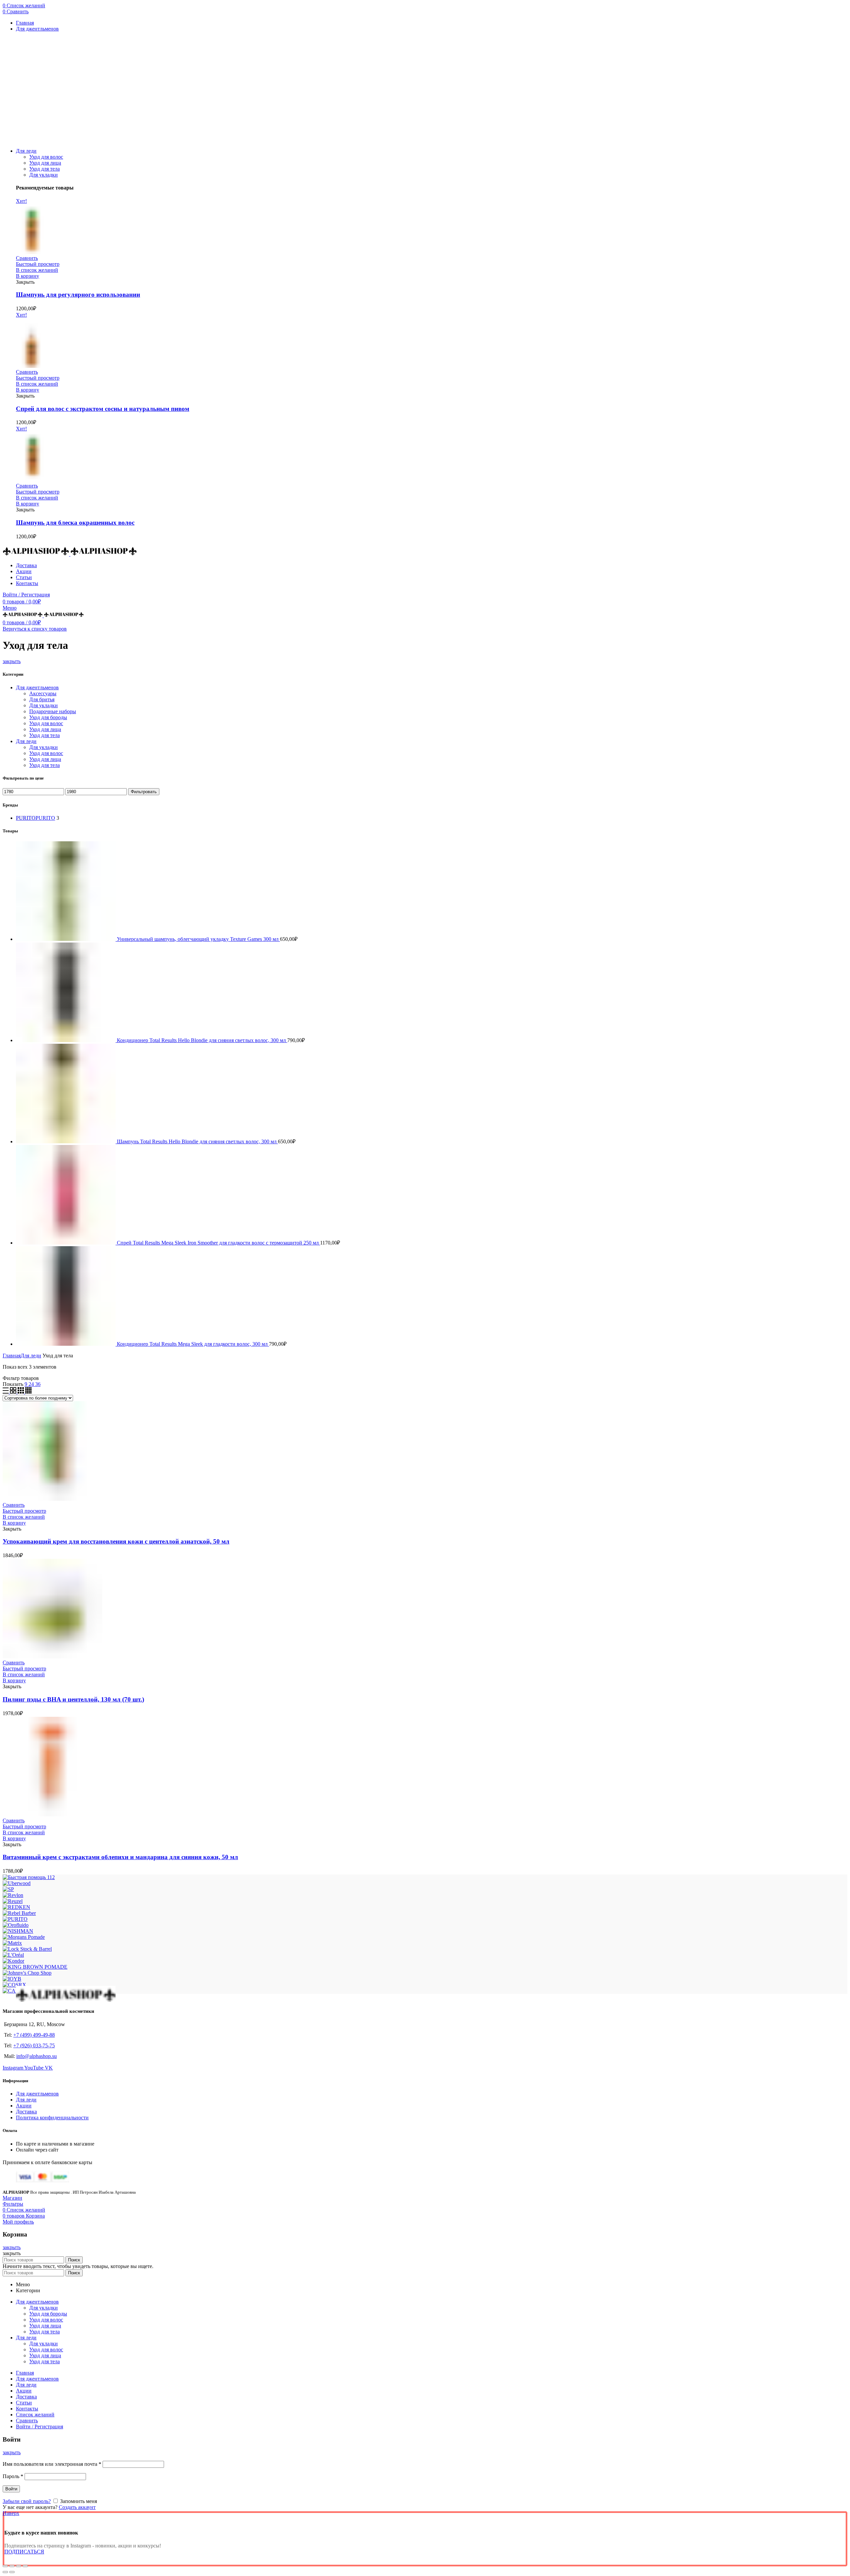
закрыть (12, 661)
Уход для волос (46, 157)
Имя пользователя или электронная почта (52, 2464)
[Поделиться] (12, 2566)
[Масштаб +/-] (25, 2566)
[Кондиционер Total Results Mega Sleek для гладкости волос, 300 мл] (66, 1344)
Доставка (26, 2112)
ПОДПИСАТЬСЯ (24, 2552)
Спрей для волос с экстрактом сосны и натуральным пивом (103, 409)
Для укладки (43, 175)
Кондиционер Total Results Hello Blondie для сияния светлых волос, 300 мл (202, 1040)
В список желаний (37, 270)
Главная (12, 1356)
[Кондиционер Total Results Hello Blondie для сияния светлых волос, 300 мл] (66, 1040)
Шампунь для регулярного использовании (78, 295)
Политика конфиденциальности (52, 2118)
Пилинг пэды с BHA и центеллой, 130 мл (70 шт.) (73, 1699)
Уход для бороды (48, 717)
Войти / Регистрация (40, 2426)
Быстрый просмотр (38, 264)
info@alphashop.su (37, 2056)
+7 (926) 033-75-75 (34, 2046)
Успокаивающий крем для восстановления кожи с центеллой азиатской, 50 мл (116, 1541)
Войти (11, 2489)
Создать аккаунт (77, 2507)
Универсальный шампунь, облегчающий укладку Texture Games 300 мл (198, 939)
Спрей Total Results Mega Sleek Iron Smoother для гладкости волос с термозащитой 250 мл (218, 1243)
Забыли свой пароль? (27, 2501)
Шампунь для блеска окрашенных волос (75, 523)
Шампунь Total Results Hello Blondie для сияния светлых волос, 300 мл (197, 1141)
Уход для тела (44, 169)
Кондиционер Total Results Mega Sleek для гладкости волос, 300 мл (193, 1344)
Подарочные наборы (53, 711)
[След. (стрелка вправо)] (12, 2572)
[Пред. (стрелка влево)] (5, 2572)
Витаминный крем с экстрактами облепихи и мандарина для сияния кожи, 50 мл (120, 1857)
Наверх (11, 2513)
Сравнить (27, 258)
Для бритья (42, 699)
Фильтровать (144, 792)
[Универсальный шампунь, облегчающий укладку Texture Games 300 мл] (66, 939)
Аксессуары (43, 693)
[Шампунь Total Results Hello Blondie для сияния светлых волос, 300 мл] (66, 1141)
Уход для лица (45, 163)
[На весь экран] (19, 2566)
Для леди (26, 741)
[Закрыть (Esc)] (5, 2566)
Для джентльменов (37, 687)
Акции (24, 2106)
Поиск (74, 2260)
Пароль (13, 2476)
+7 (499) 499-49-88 (34, 2035)
